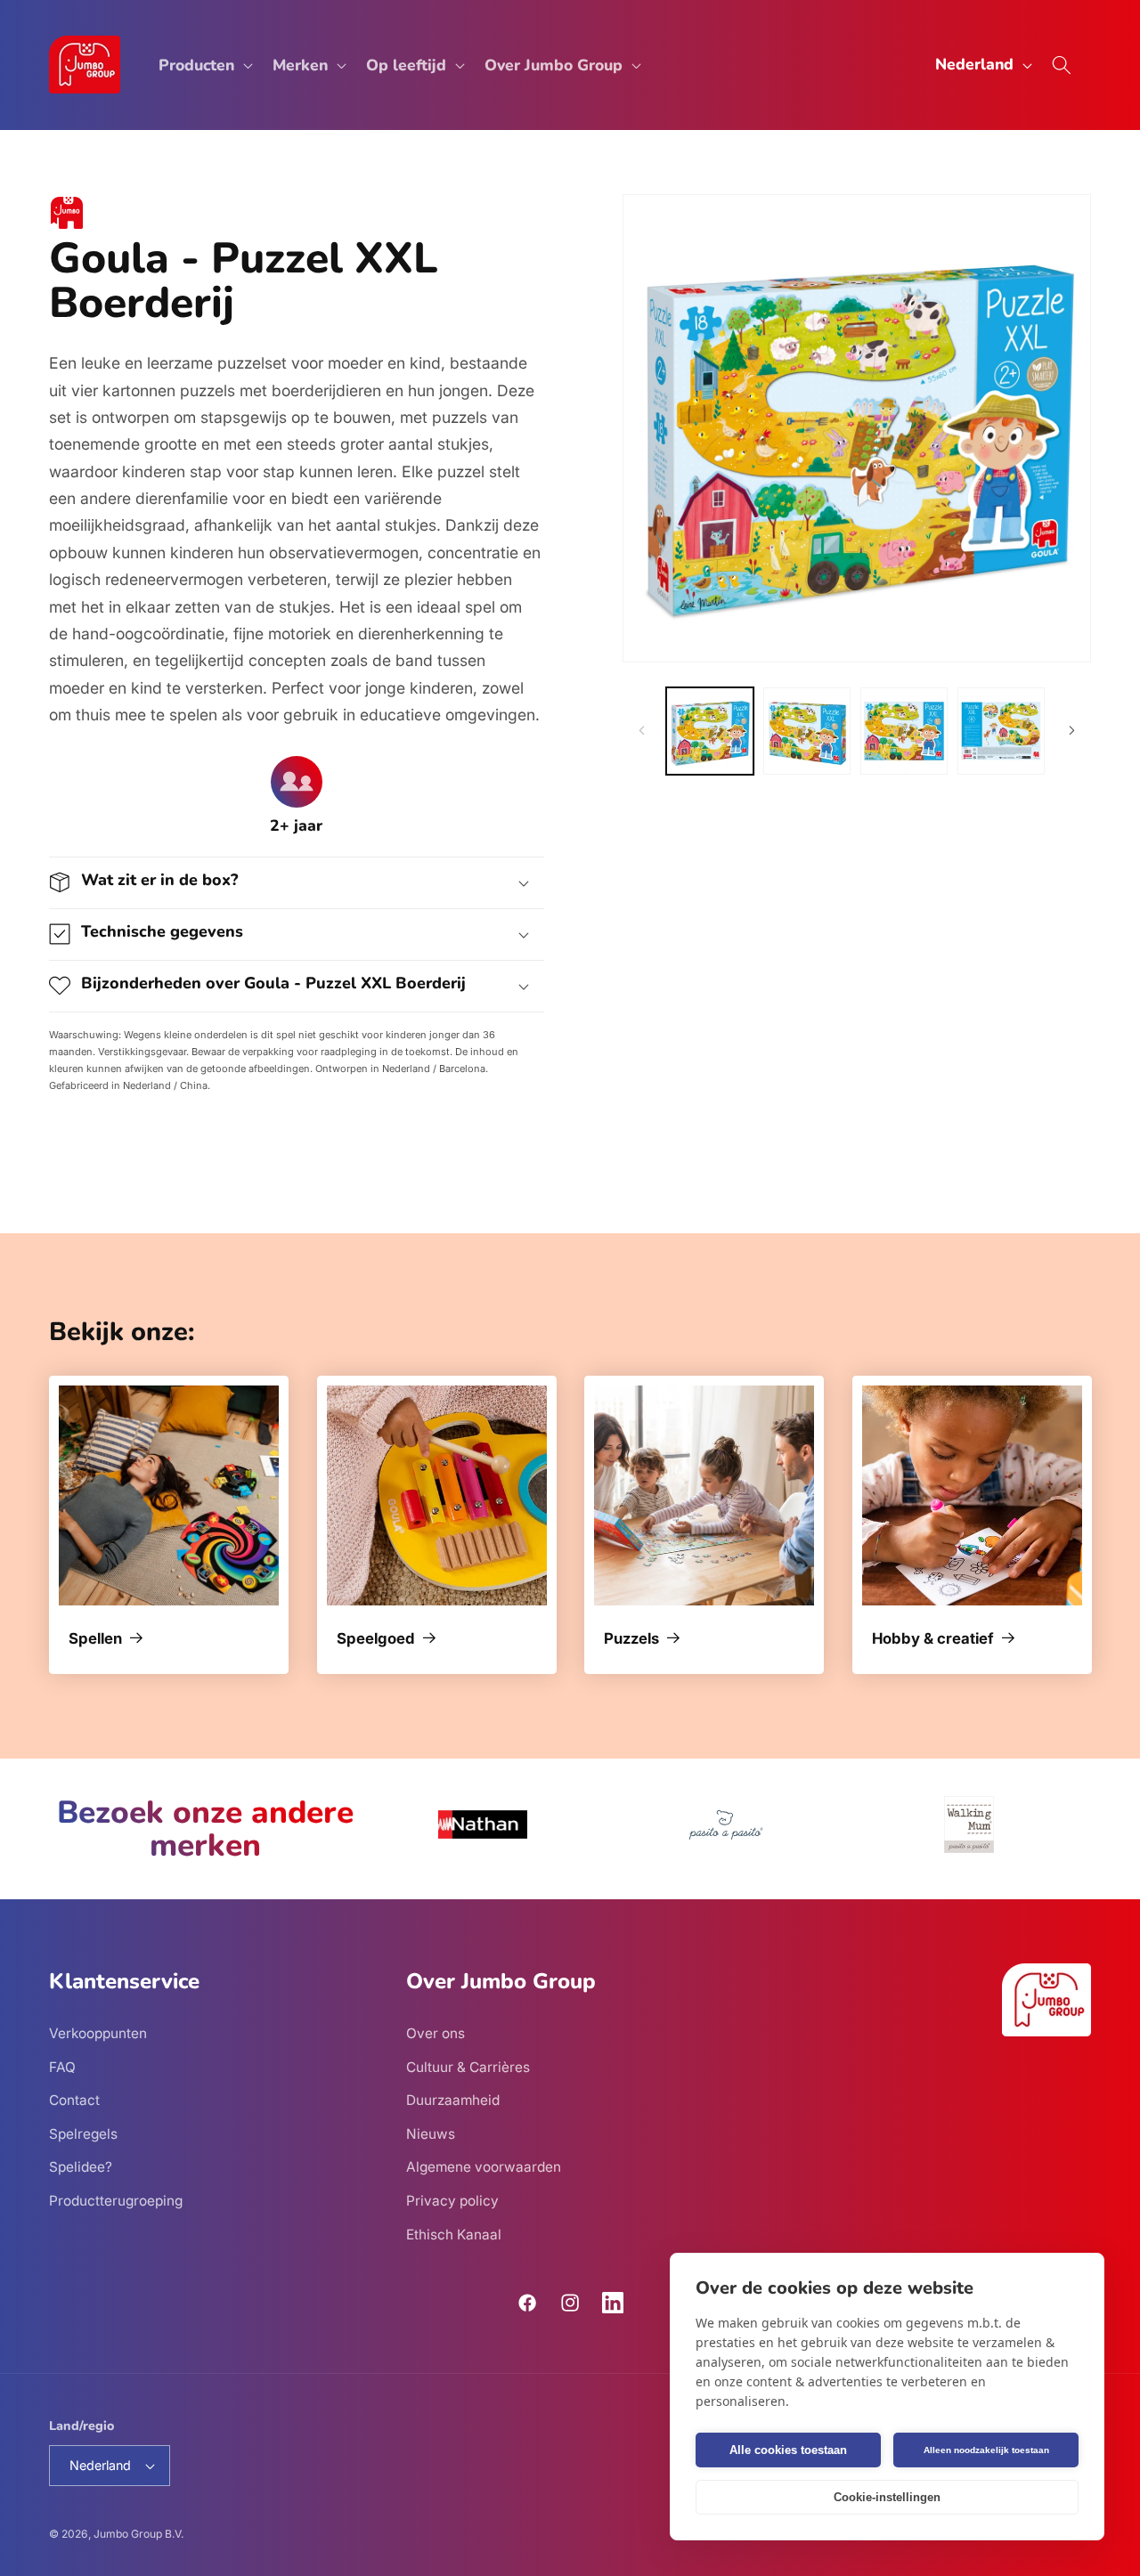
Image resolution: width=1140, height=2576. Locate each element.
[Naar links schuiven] (642, 731)
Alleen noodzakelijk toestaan (986, 2450)
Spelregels (83, 2134)
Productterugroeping (116, 2201)
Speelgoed (376, 1639)
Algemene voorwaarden (484, 2168)
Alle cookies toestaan (788, 2450)
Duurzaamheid (453, 2100)
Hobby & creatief (933, 1639)
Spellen (95, 1639)
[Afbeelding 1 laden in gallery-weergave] (710, 731)
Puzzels (631, 1639)
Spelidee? (81, 2168)
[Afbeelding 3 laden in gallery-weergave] (904, 731)
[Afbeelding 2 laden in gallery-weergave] (807, 731)
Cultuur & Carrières (468, 2067)
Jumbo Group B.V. (138, 2534)
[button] (204, 65)
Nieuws (431, 2134)
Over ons (436, 2033)
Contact (74, 2100)
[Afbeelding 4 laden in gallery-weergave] (1001, 731)
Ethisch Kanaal (454, 2235)
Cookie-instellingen (887, 2497)
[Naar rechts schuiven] (1071, 731)
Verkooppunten (98, 2033)
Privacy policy (452, 2201)
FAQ (62, 2067)
